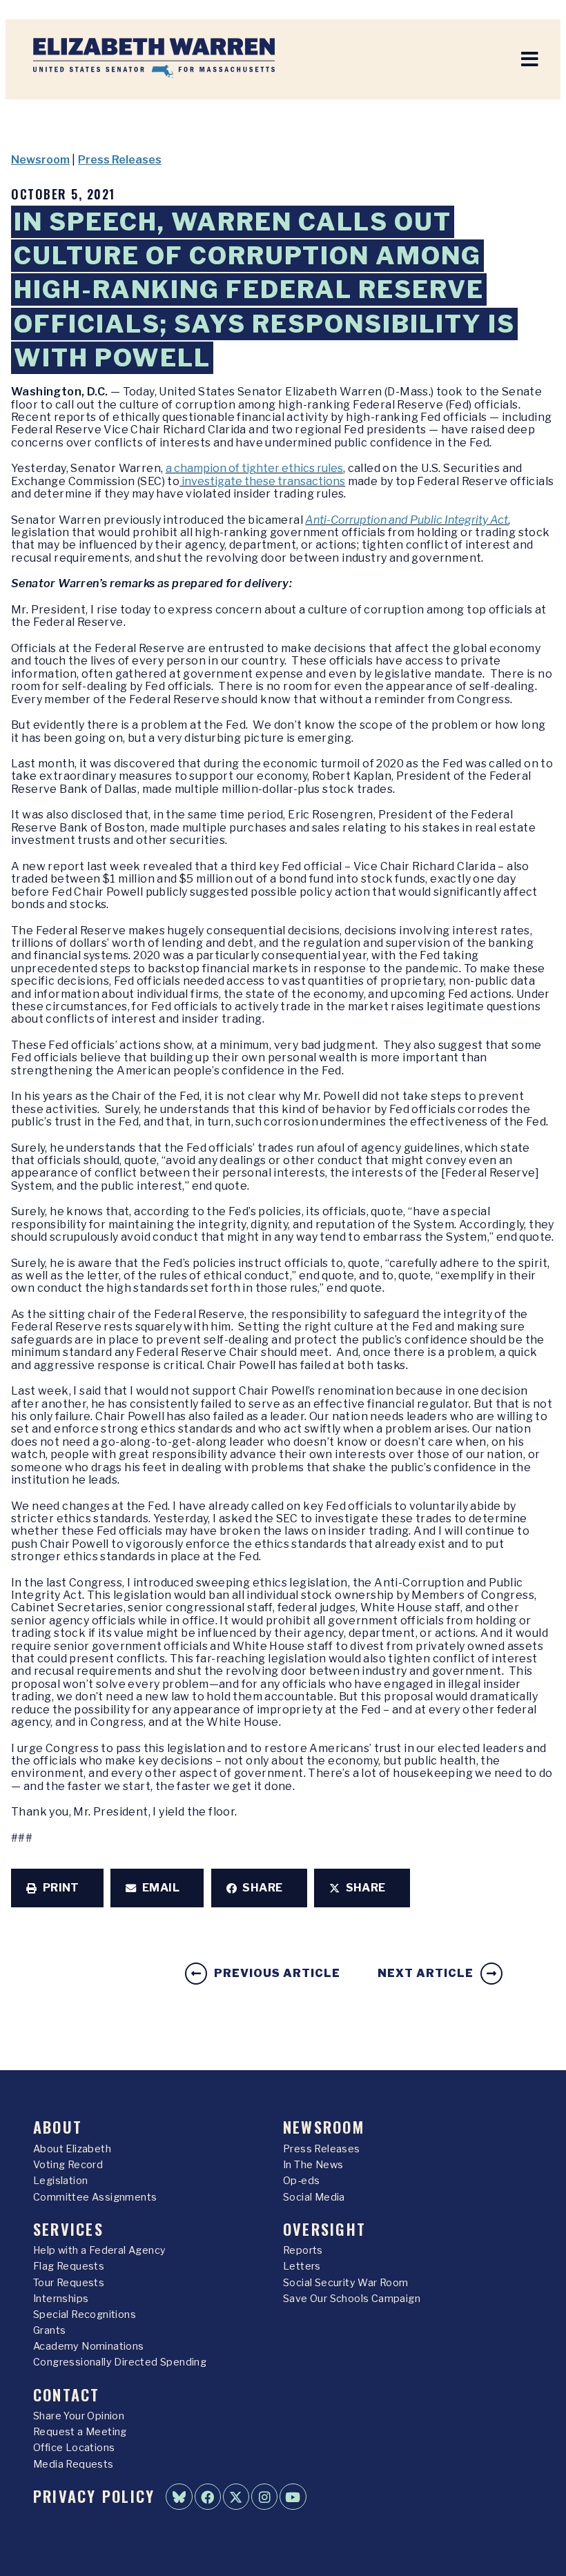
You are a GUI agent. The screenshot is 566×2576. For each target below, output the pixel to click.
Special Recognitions (85, 2314)
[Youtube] (293, 2497)
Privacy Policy (94, 2496)
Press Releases (120, 160)
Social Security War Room (346, 2283)
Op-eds (301, 2181)
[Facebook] (208, 2497)
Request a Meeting (80, 2432)
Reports (303, 2250)
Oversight (324, 2229)
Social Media (314, 2197)
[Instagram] (264, 2497)
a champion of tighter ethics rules (254, 468)
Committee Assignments (95, 2197)
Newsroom (40, 160)
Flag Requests (69, 2266)
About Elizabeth (72, 2149)
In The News (313, 2165)
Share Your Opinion (79, 2416)
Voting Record (68, 2165)
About (58, 2126)
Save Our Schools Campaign (352, 2299)
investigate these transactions (262, 481)
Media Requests (74, 2464)
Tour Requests (69, 2283)
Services (68, 2229)
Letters (302, 2266)
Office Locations (74, 2448)
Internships (61, 2299)
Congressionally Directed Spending (120, 2362)
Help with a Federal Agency (99, 2250)
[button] (57, 1888)
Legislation (60, 2181)
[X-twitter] (236, 2497)
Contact (67, 2394)
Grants (49, 2330)
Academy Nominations (89, 2346)
